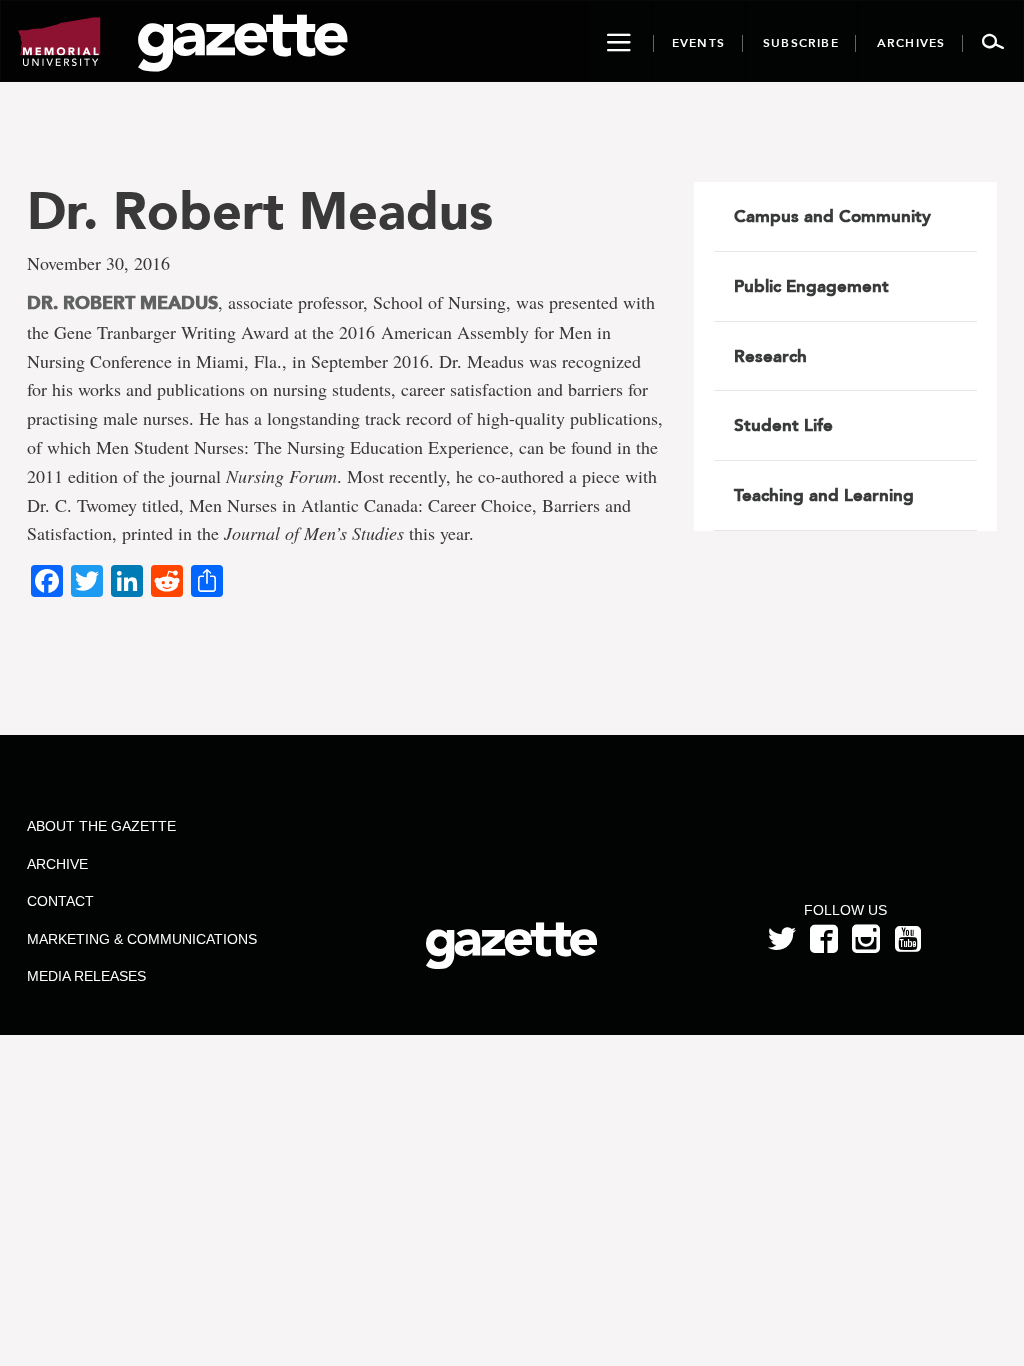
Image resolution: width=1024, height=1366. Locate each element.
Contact (60, 901)
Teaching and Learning (824, 495)
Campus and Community (832, 216)
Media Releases (86, 976)
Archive (57, 864)
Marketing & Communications (142, 939)
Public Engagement (811, 286)
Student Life (783, 425)
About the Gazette (101, 826)
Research (770, 356)
